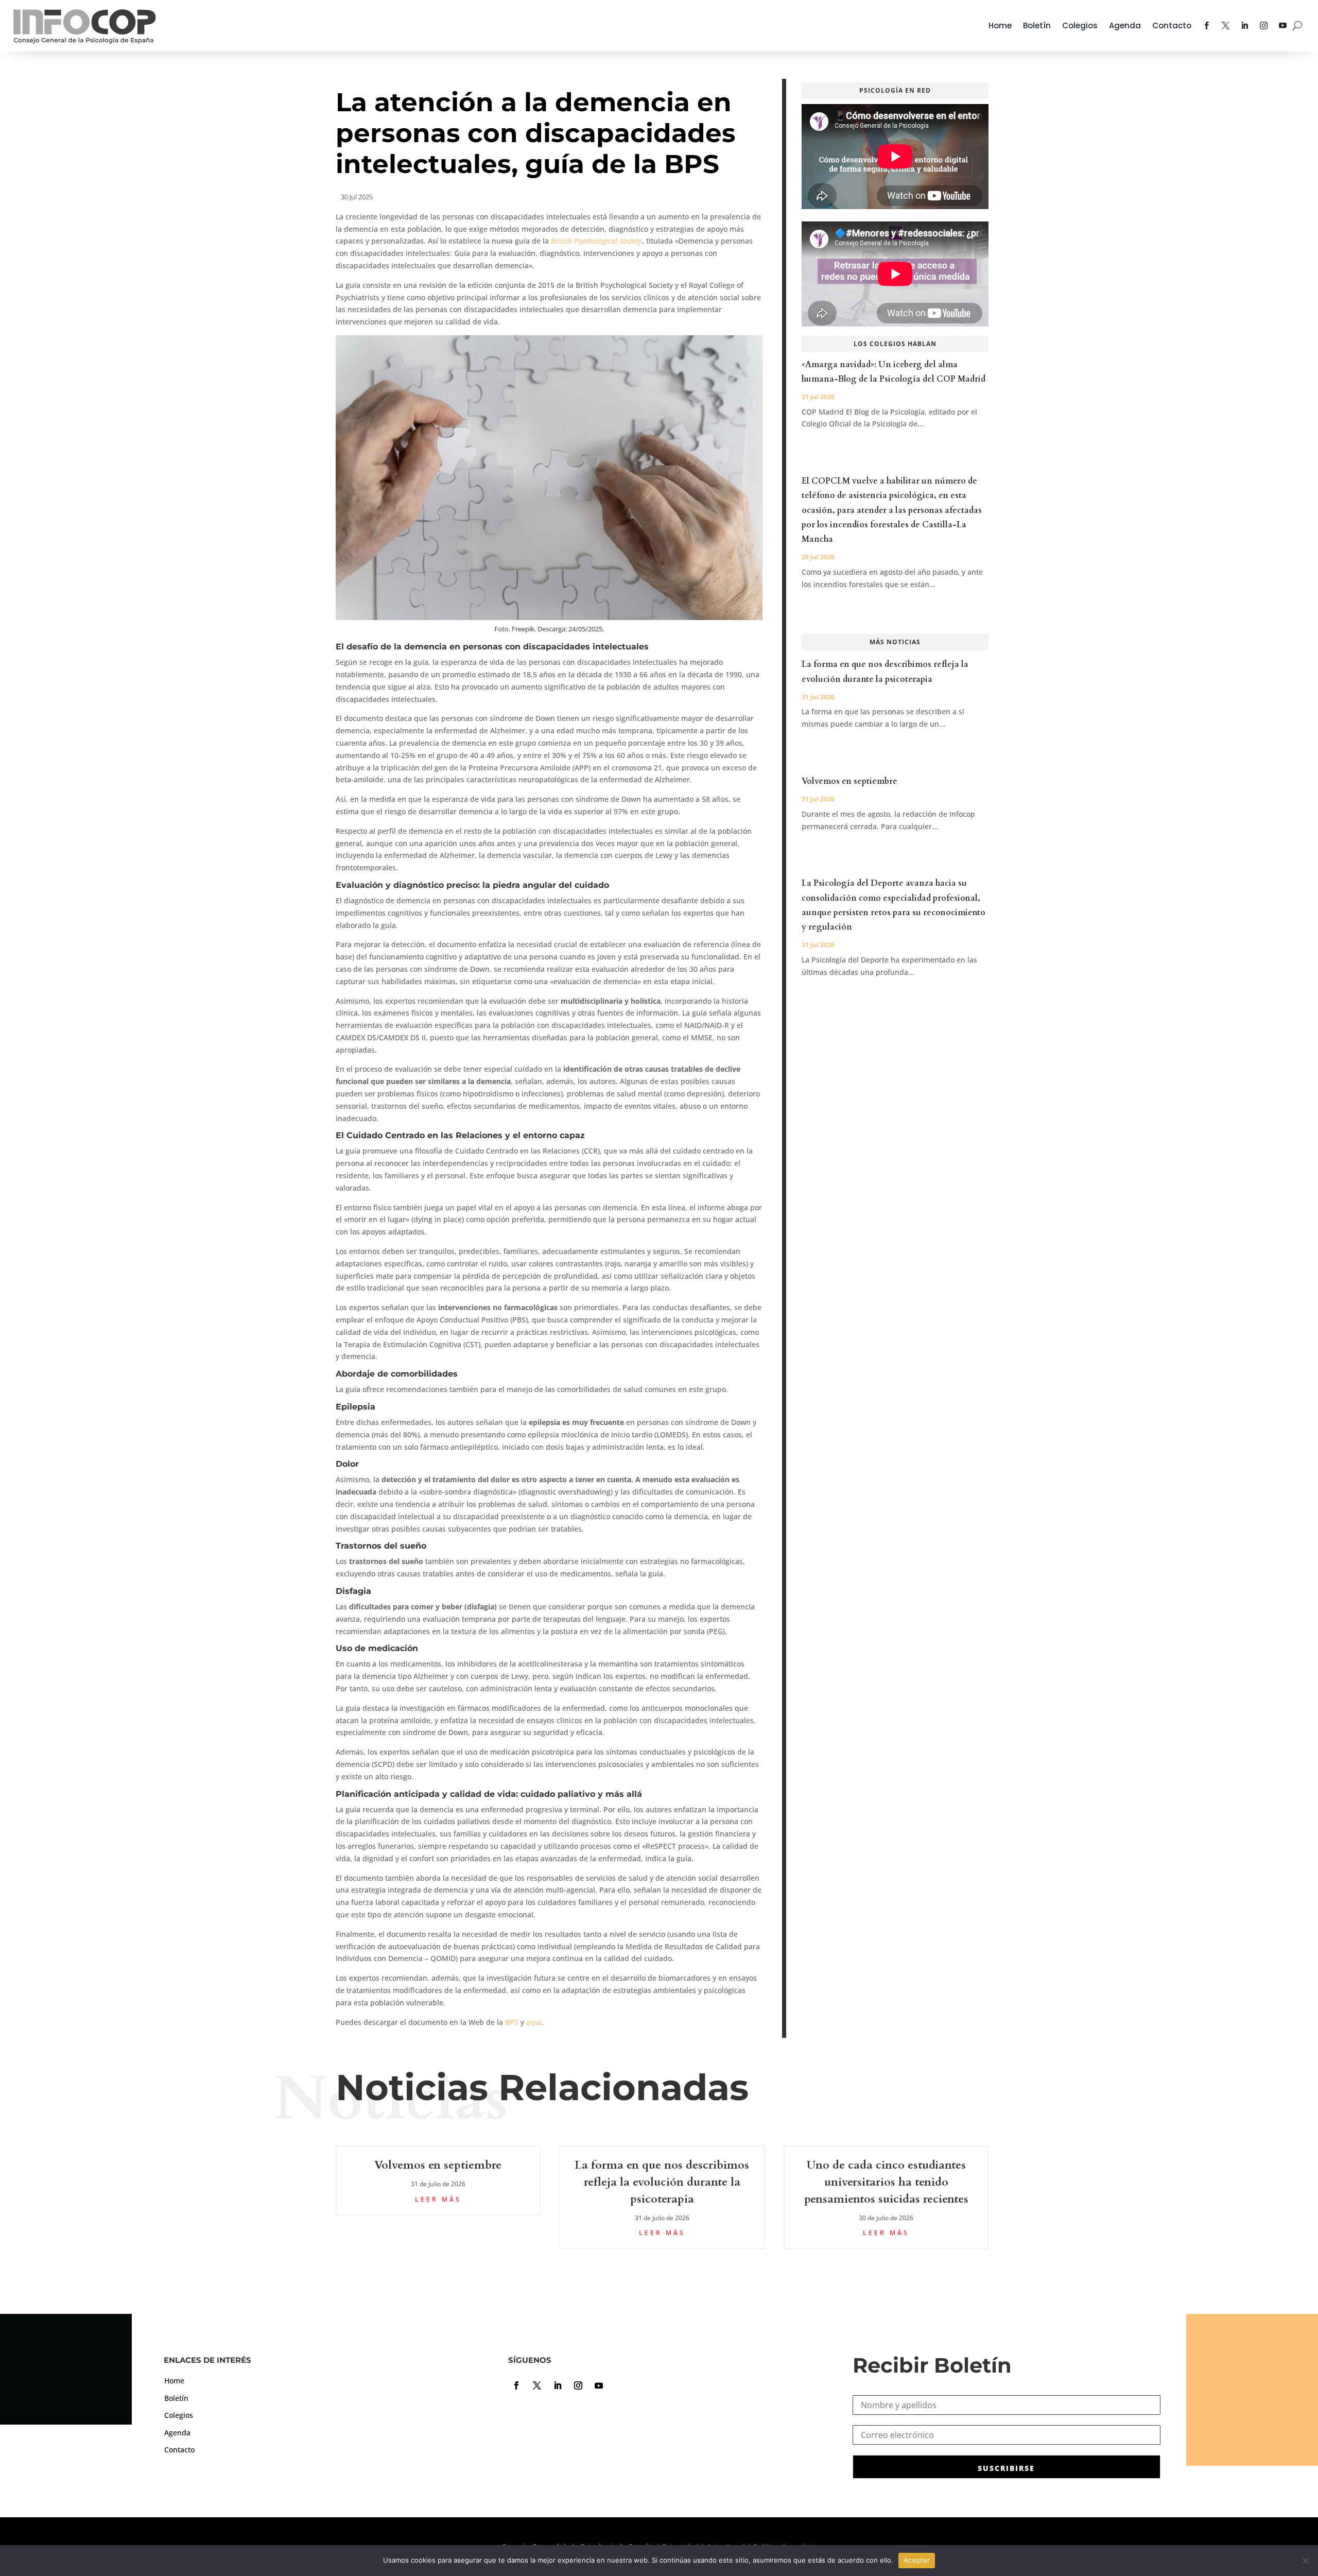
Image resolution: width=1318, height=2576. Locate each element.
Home (1000, 25)
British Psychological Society (596, 241)
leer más (438, 2199)
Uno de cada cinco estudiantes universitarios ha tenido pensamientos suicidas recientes (886, 2182)
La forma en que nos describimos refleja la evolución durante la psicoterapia (662, 2182)
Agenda (1125, 25)
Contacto (1172, 25)
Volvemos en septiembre (849, 781)
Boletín (1037, 25)
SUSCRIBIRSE (1006, 2468)
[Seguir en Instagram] (578, 2385)
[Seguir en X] (537, 2385)
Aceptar (917, 2560)
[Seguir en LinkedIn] (558, 2385)
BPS (512, 2022)
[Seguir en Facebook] (516, 2385)
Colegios (1080, 25)
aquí (534, 2022)
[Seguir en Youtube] (599, 2385)
